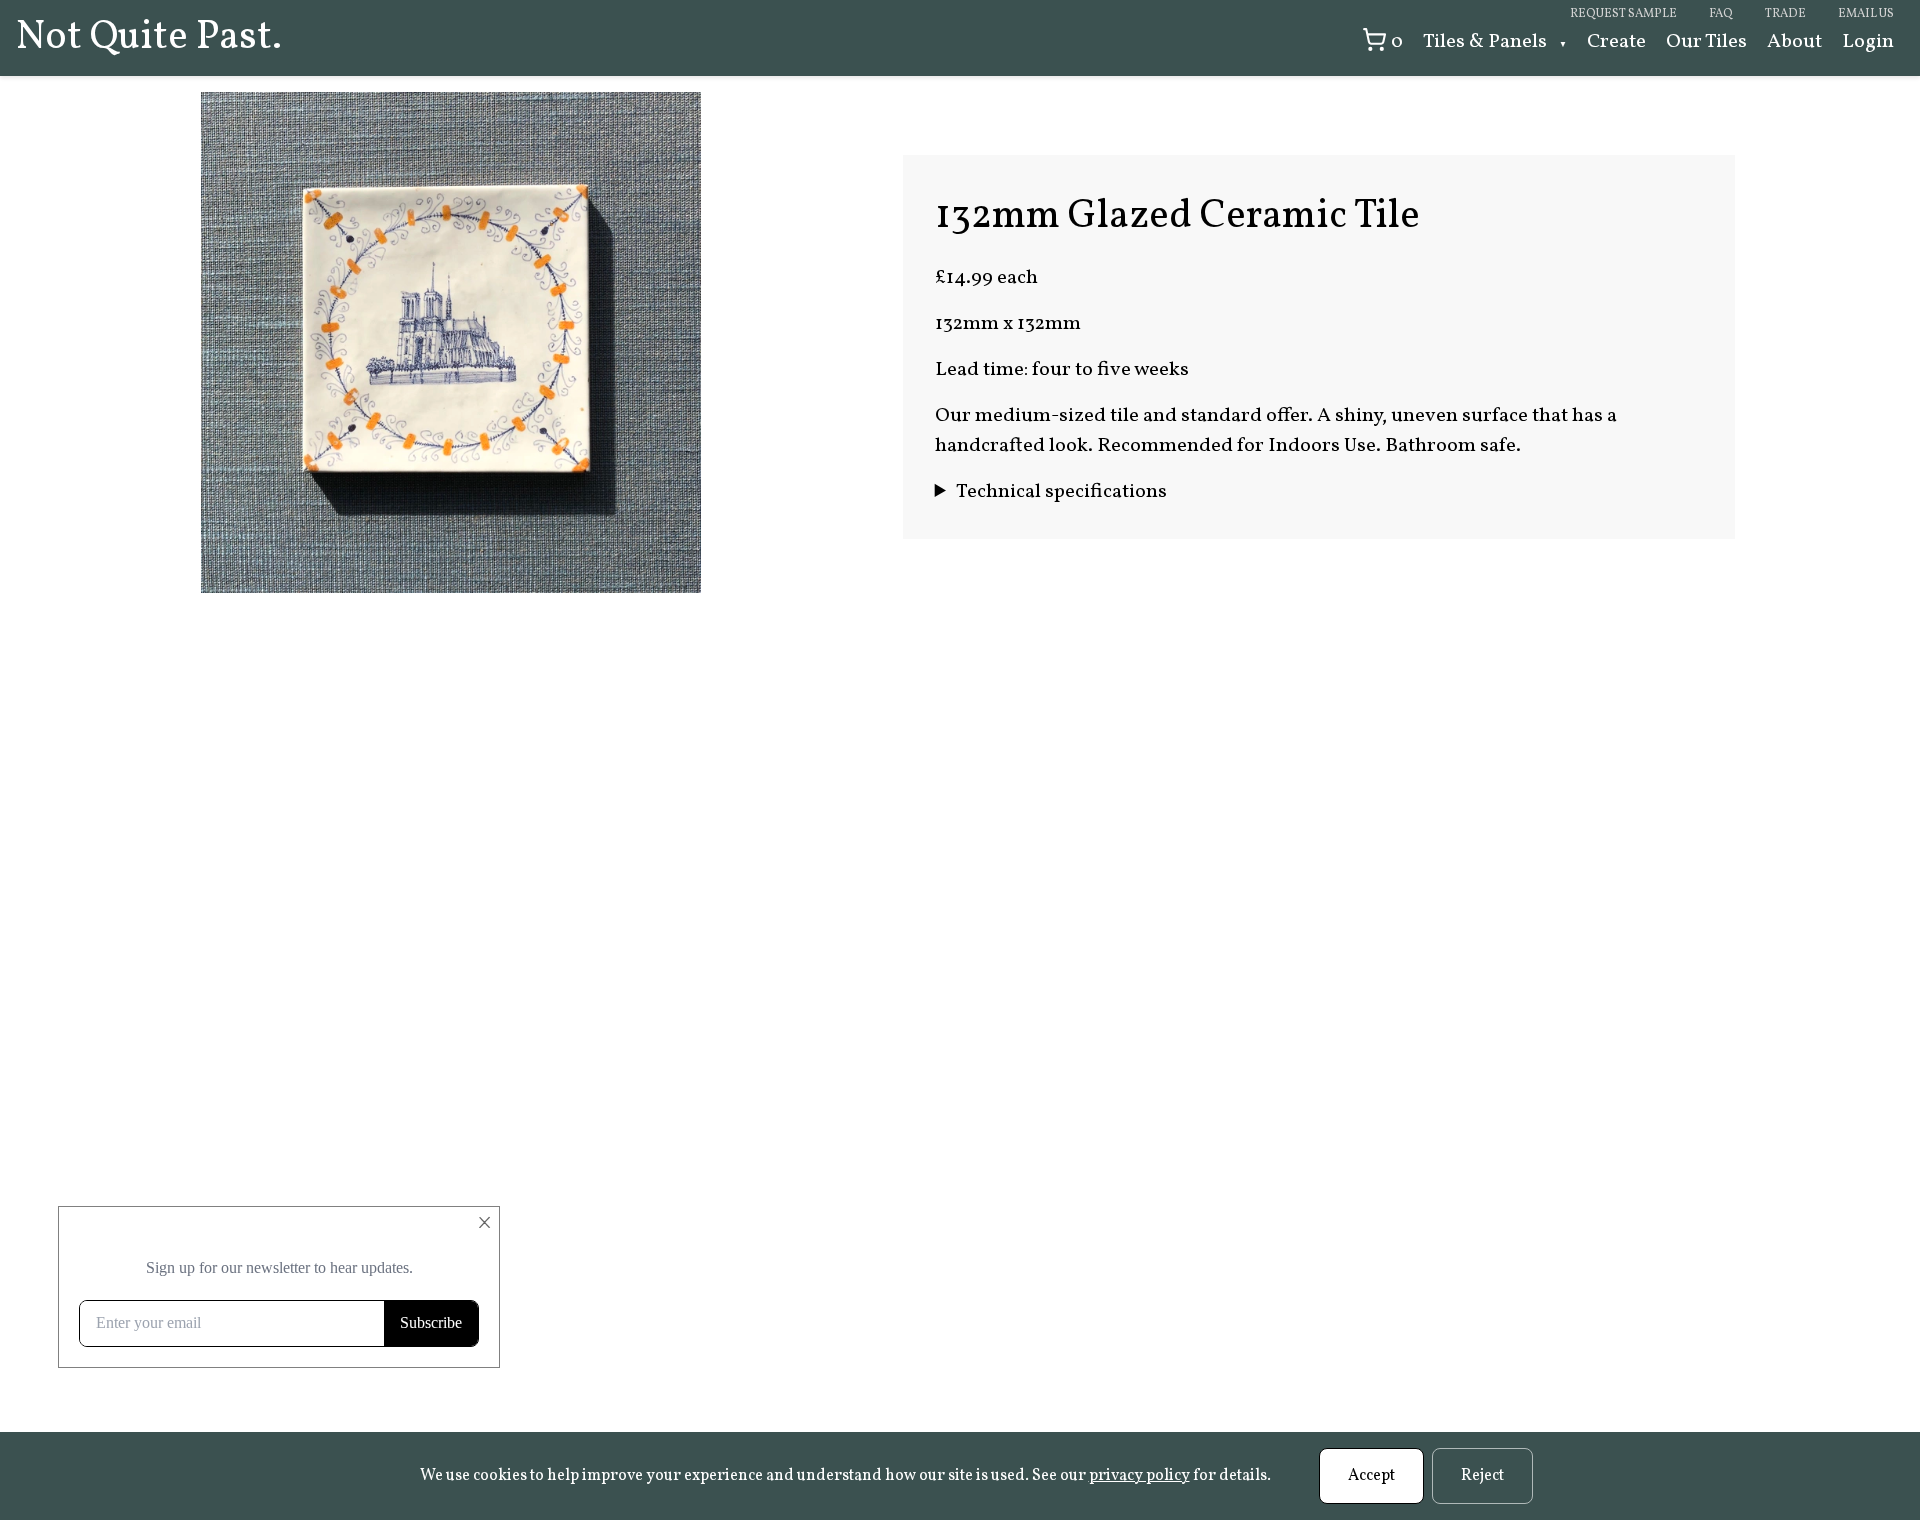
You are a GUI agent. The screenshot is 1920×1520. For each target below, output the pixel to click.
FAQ (1721, 14)
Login (1868, 42)
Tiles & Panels (1487, 42)
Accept (1371, 1476)
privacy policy (1139, 1476)
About (1794, 42)
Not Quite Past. (149, 38)
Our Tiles (1706, 42)
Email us (1866, 14)
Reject (1482, 1476)
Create (1616, 42)
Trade (1785, 14)
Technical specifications (1061, 492)
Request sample (1623, 14)
